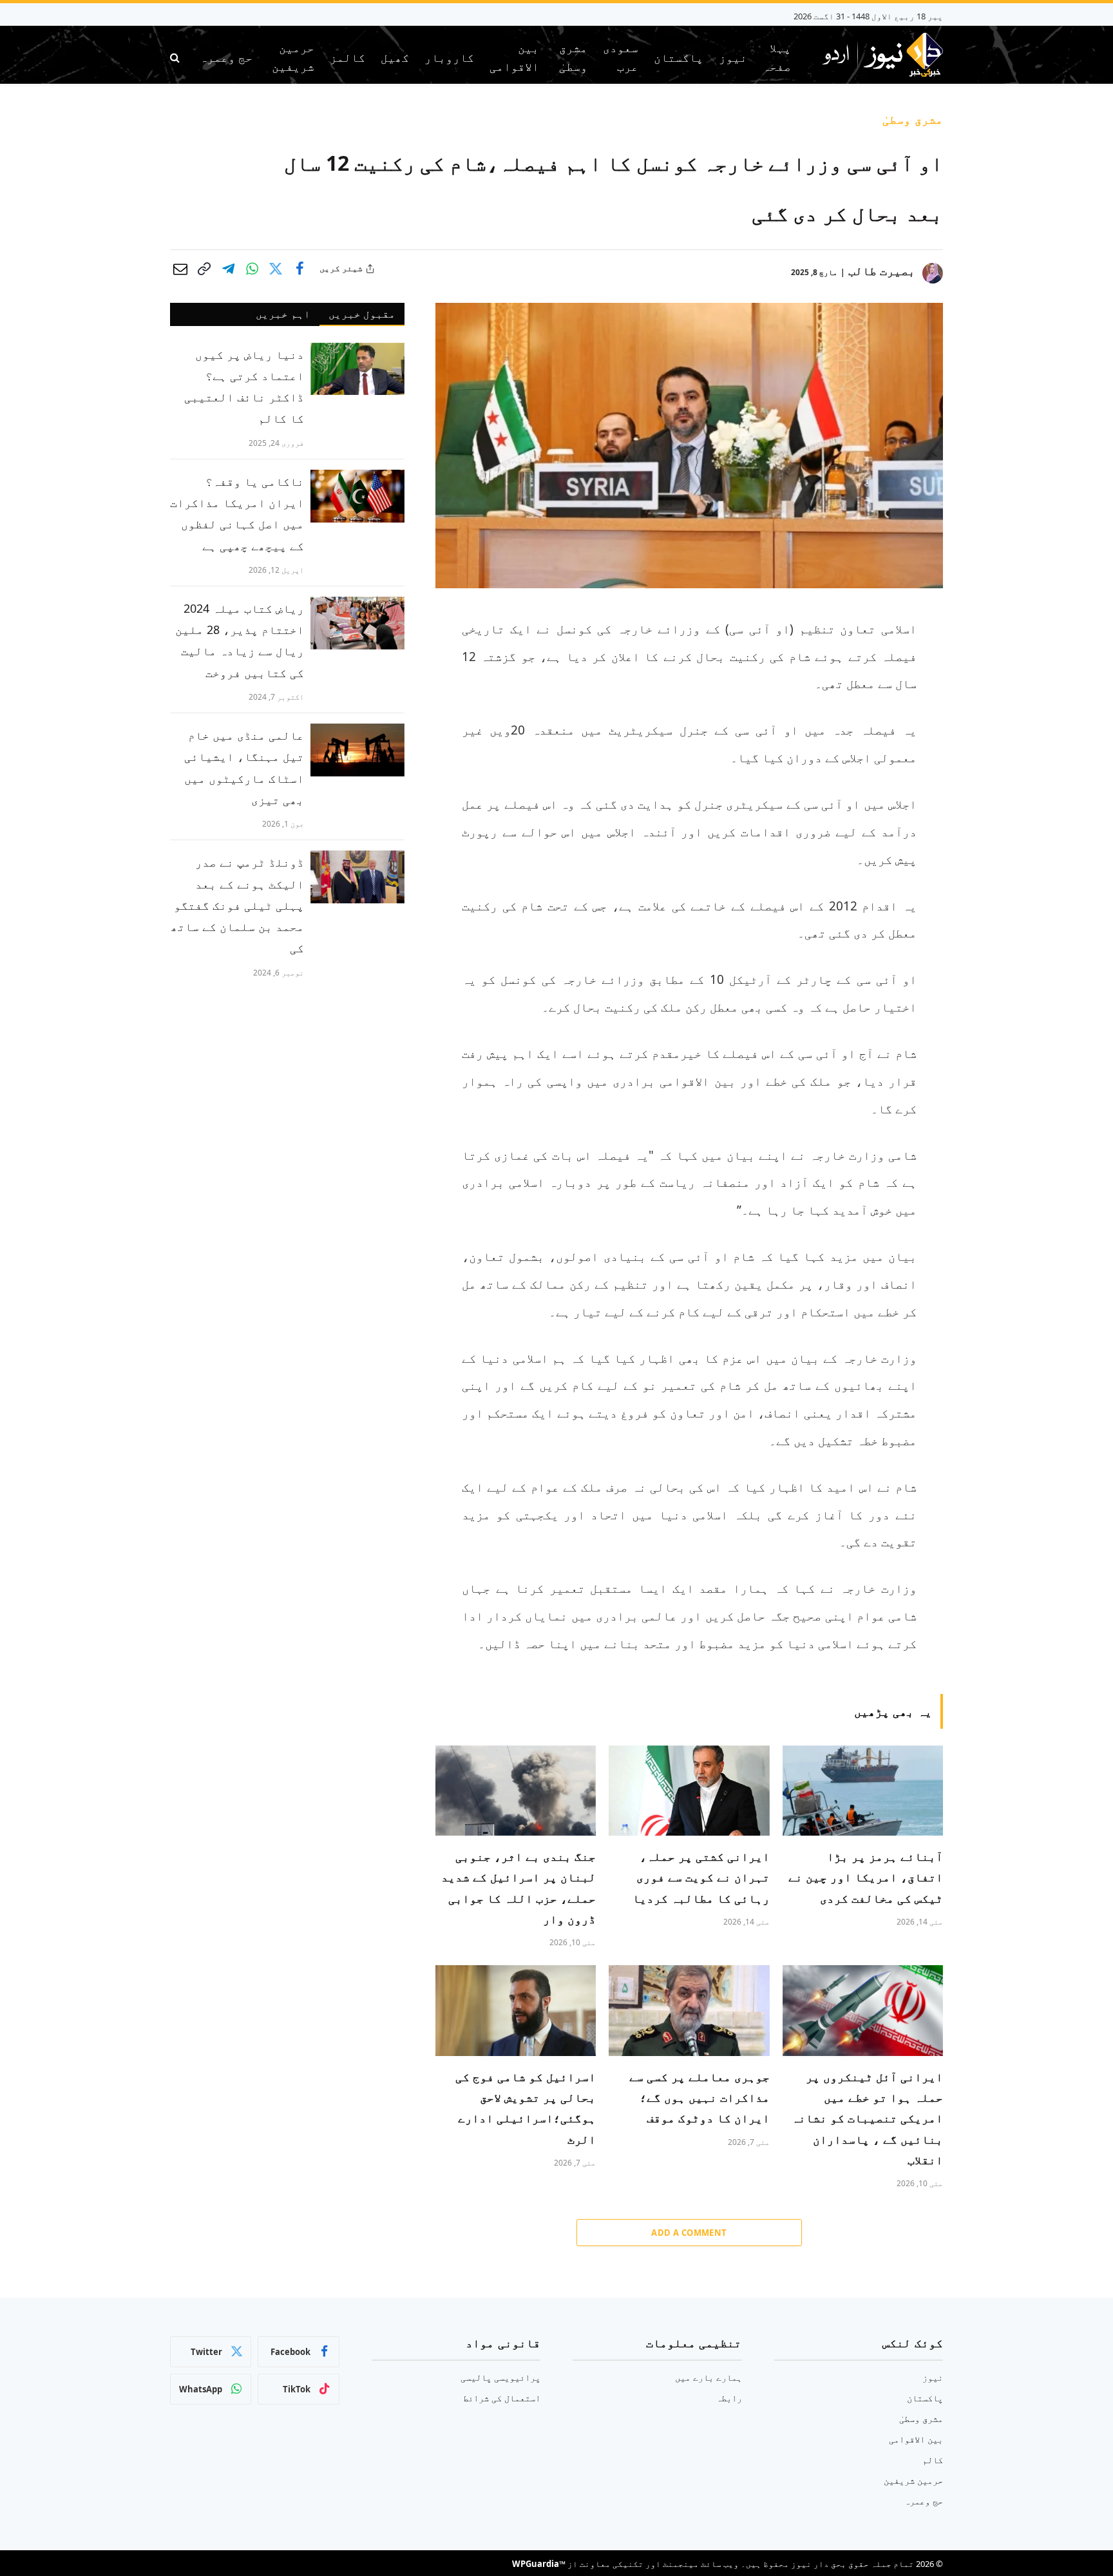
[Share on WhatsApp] (252, 269)
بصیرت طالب (882, 271)
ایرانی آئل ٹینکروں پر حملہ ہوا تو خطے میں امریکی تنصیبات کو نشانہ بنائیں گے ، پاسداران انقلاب (867, 2119)
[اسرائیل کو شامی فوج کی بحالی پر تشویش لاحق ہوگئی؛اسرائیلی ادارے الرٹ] (516, 2010)
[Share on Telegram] (228, 269)
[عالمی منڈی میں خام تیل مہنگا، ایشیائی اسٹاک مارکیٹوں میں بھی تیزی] (357, 750)
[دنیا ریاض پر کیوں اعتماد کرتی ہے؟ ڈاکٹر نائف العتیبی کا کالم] (357, 369)
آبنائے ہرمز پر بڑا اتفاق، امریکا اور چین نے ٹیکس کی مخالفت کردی (866, 1877)
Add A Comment (689, 2233)
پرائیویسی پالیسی (500, 2377)
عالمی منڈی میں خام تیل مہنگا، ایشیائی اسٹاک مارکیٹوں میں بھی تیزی (244, 767)
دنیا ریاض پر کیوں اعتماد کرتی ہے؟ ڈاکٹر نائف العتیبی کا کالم (244, 387)
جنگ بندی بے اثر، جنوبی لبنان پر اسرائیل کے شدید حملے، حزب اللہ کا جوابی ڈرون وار (518, 1888)
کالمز (347, 57)
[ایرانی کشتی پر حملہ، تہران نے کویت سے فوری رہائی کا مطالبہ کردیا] (689, 1791)
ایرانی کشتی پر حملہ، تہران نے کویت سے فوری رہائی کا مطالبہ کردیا (701, 1877)
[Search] (176, 58)
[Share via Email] (180, 269)
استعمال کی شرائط (502, 2398)
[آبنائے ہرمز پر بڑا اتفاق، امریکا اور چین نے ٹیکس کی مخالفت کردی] (863, 1791)
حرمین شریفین (293, 57)
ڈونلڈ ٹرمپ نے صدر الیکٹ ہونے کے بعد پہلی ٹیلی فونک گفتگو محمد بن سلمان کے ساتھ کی (237, 905)
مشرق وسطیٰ (573, 57)
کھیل (395, 57)
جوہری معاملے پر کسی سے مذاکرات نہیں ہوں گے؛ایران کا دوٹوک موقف (699, 2098)
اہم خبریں (283, 314)
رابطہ (729, 2398)
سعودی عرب (621, 57)
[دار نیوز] (882, 57)
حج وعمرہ (226, 57)
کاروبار (449, 57)
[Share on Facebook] (300, 269)
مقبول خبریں (362, 314)
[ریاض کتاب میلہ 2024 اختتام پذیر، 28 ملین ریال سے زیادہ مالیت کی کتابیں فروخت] (357, 623)
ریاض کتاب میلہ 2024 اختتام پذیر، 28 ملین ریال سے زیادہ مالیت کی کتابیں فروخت (240, 640)
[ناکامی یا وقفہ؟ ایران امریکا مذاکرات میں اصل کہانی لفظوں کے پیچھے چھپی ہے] (357, 496)
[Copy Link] (204, 269)
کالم (933, 2460)
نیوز (733, 57)
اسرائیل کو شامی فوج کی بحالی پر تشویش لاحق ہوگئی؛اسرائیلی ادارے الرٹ (526, 2108)
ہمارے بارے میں (709, 2377)
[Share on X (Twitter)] (276, 269)
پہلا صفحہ (777, 57)
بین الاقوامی (514, 57)
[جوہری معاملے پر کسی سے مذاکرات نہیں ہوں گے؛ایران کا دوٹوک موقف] (689, 2010)
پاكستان (679, 57)
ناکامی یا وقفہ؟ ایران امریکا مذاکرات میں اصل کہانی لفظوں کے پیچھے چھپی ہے (237, 514)
